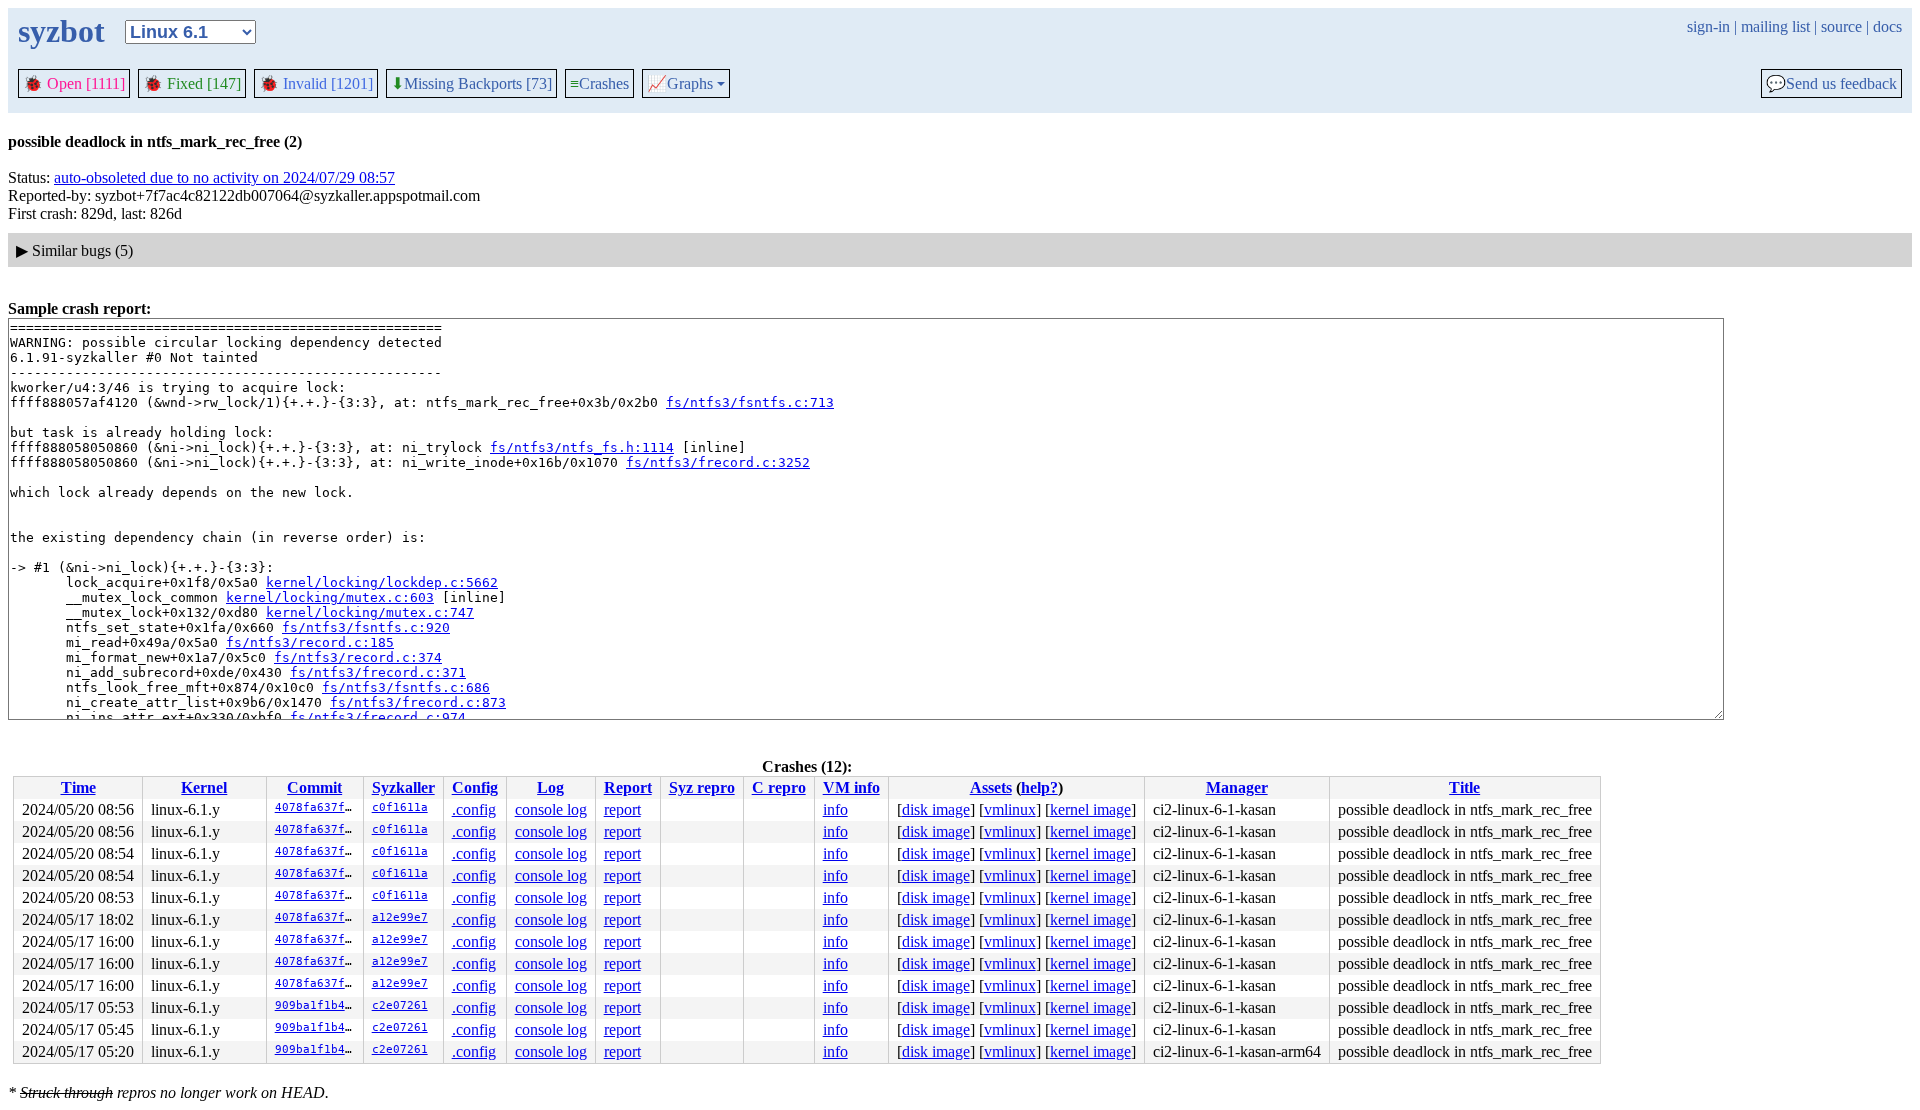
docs (1887, 26)
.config (474, 809)
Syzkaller (403, 787)
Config (475, 787)
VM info (851, 787)
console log (551, 809)
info (835, 809)
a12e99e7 (400, 917)
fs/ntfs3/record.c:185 (310, 642)
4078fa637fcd (317, 807)
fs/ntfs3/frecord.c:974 (378, 717)
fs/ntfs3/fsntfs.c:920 (366, 627)
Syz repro (702, 787)
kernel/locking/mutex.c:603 (330, 597)
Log (550, 787)
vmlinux (1010, 809)
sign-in (1708, 26)
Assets (991, 787)
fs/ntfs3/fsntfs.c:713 (750, 402)
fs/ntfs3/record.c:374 (358, 657)
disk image (936, 809)
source (1841, 26)
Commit (314, 787)
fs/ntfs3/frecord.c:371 (378, 672)
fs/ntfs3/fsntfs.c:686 (406, 687)
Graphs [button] (680, 84)
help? (1039, 787)
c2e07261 (400, 1005)
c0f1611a (400, 807)
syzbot (61, 31)
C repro (779, 787)
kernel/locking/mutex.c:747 (370, 612)
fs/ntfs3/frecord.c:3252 (718, 462)
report (622, 809)
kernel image (1090, 809)
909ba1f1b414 (317, 1005)
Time (78, 787)
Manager (1237, 787)
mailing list (1775, 26)
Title (1464, 787)
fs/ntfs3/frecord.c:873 (418, 702)
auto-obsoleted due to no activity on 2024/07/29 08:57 (224, 177)
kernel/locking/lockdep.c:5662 (382, 582)
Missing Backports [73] (471, 84)
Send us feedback (1831, 84)
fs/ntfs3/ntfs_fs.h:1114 (582, 447)
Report (628, 787)
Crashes (599, 83)
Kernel (204, 787)
